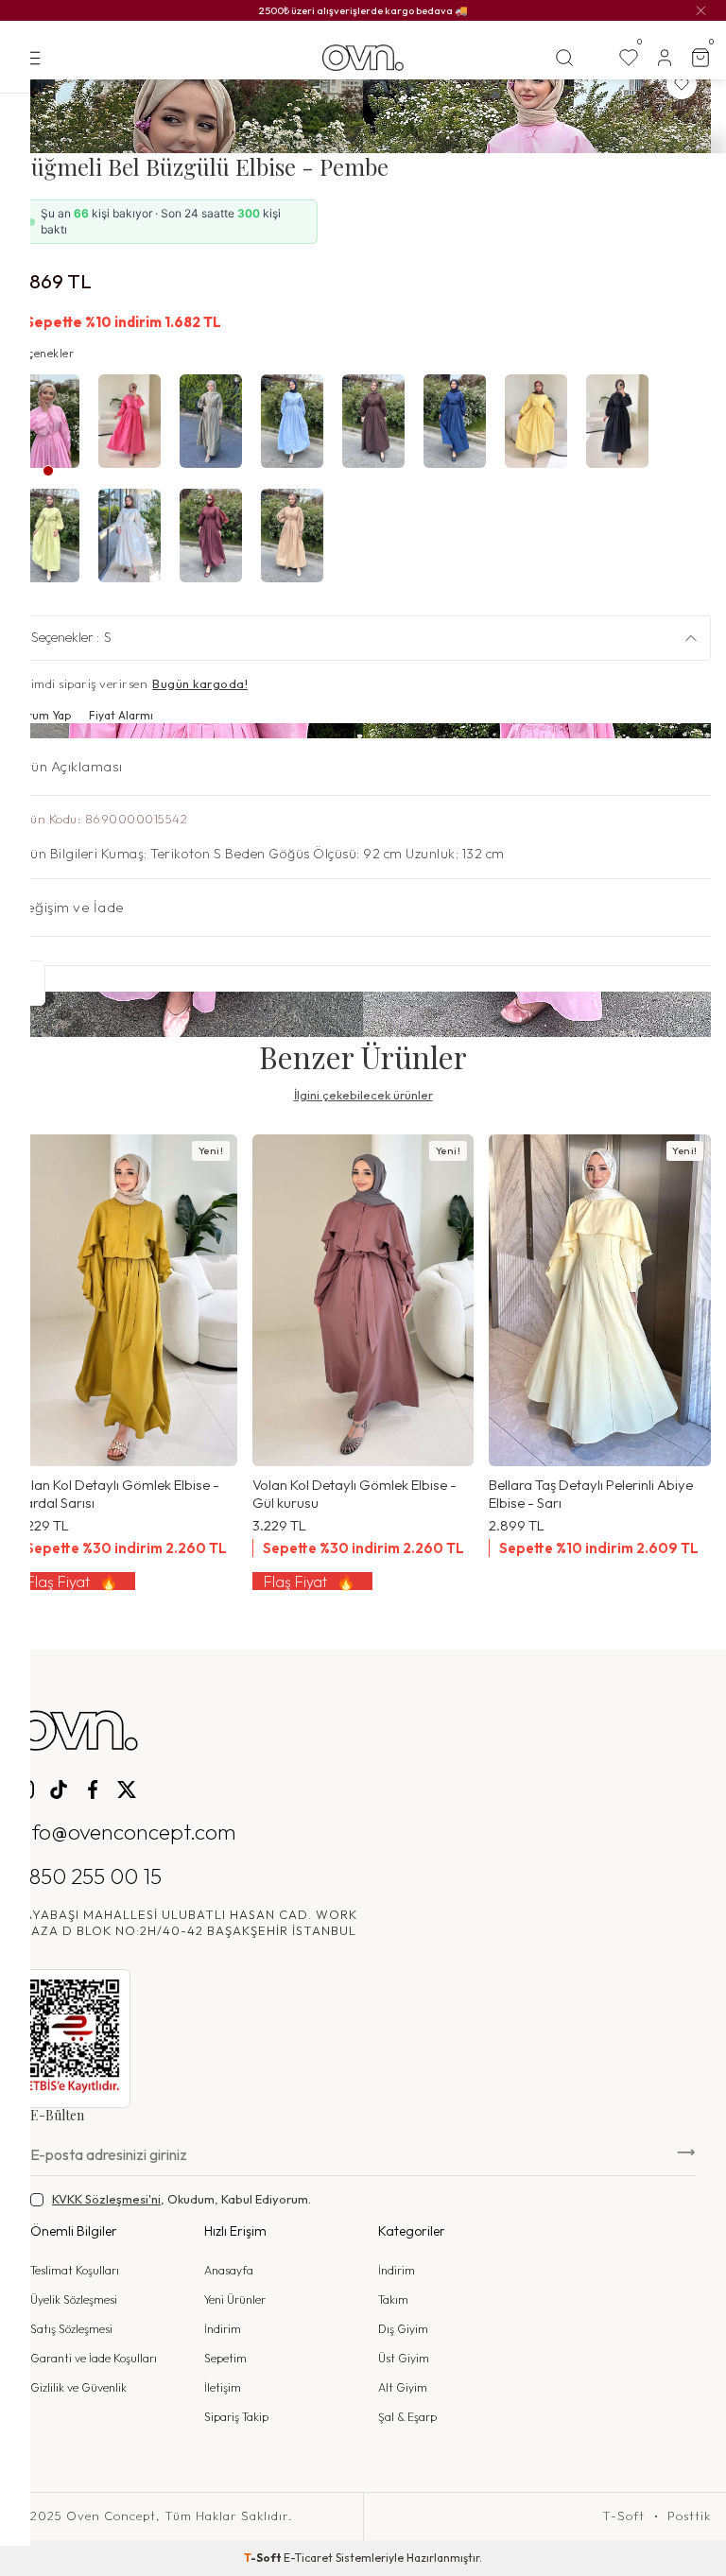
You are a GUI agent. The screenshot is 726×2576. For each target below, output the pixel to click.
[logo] (363, 58)
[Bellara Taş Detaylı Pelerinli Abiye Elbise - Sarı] (600, 1301)
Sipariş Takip (236, 2417)
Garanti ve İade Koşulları (94, 2358)
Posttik (689, 2516)
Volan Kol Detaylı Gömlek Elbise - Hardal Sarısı (117, 1494)
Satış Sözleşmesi (71, 2329)
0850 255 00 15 (88, 1876)
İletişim (223, 2387)
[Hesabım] (665, 58)
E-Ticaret (308, 2558)
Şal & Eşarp (407, 2417)
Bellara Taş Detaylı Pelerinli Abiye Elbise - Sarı (591, 1494)
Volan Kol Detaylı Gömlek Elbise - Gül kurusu (354, 1494)
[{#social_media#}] (25, 1789)
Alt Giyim (403, 2387)
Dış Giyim (403, 2329)
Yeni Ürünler (235, 2299)
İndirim (223, 2329)
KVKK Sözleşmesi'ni (106, 2199)
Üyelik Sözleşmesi (74, 2299)
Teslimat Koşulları (75, 2270)
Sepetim (225, 2358)
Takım (393, 2299)
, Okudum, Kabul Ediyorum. (181, 2199)
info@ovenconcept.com (126, 1832)
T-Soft (623, 2516)
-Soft (264, 2558)
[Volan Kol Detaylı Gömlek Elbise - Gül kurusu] (363, 1301)
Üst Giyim (404, 2358)
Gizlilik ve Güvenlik (78, 2387)
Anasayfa (229, 2270)
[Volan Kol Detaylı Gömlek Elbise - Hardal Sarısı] (126, 1301)
